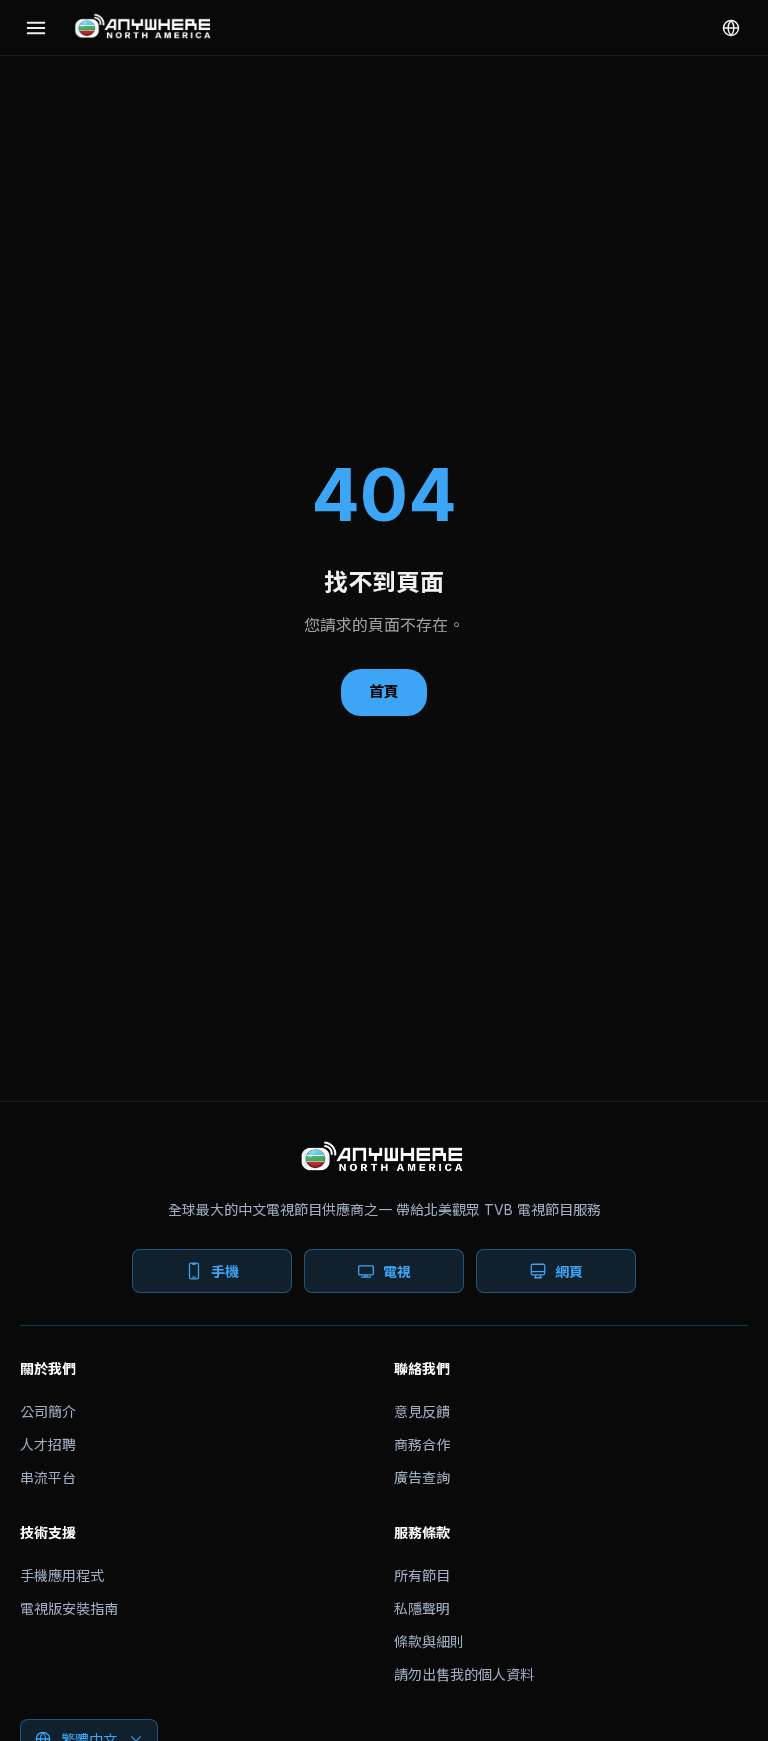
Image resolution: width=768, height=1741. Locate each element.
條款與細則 (429, 1641)
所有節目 (422, 1575)
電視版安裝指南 (69, 1608)
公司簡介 (48, 1411)
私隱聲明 (422, 1608)
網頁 (569, 1271)
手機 (225, 1271)
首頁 (384, 691)
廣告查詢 (422, 1477)
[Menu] (36, 28)
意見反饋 (422, 1411)
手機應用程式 (62, 1575)
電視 (397, 1271)
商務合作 (422, 1444)
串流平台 (48, 1477)
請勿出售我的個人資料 (464, 1674)
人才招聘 (48, 1444)
